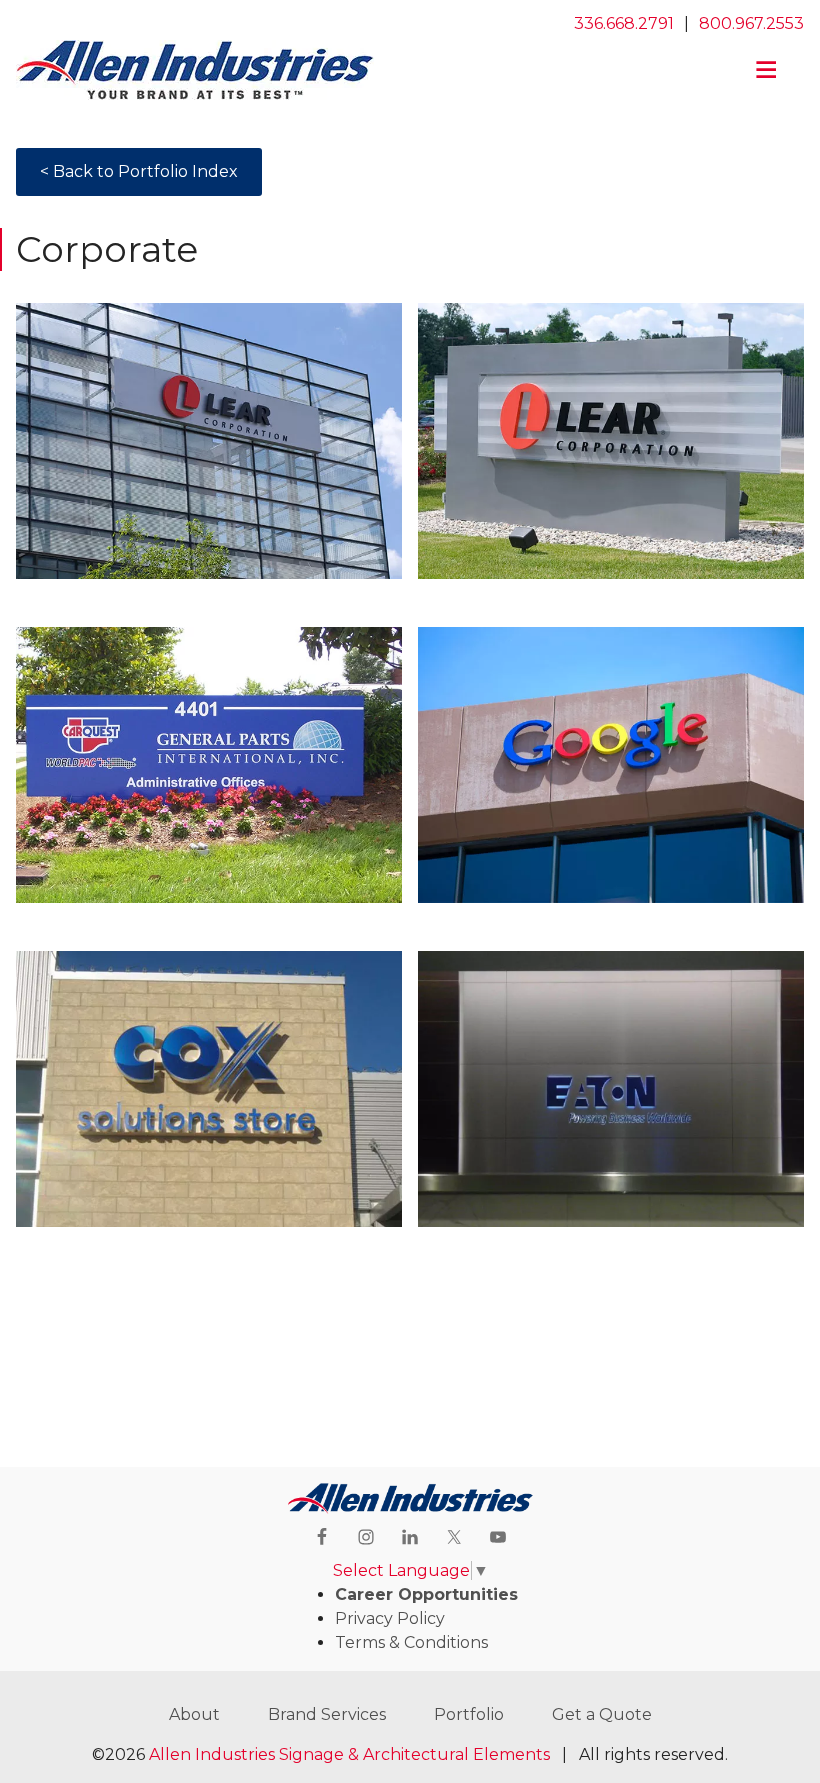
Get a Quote (602, 1714)
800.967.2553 (751, 23)
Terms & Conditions (411, 1642)
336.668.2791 (624, 23)
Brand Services (327, 1714)
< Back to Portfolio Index (139, 171)
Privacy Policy (390, 1618)
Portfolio (469, 1714)
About (194, 1714)
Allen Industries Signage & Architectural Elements (349, 1754)
